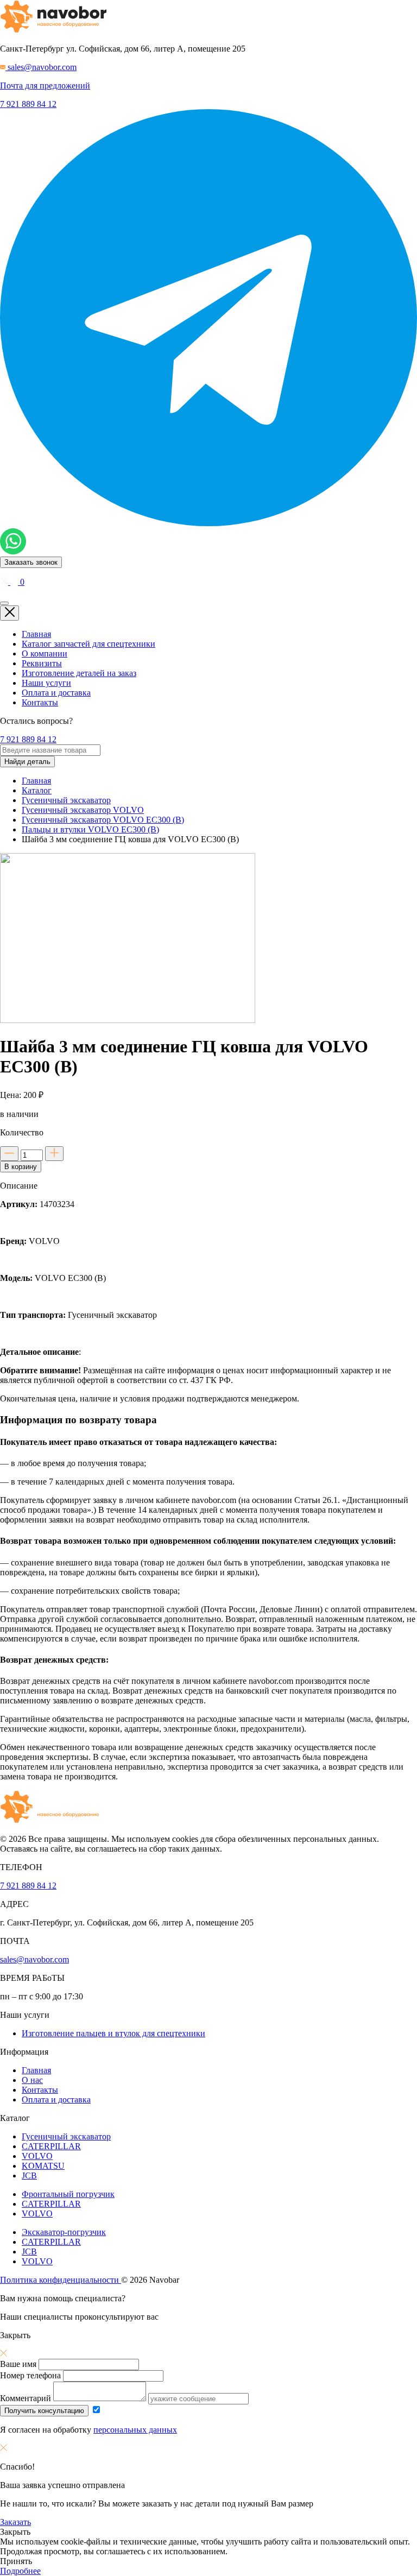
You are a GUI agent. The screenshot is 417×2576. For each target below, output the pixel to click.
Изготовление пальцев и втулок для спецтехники (113, 2033)
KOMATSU (43, 2166)
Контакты (40, 702)
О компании (45, 654)
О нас (32, 2080)
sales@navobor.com (34, 1959)
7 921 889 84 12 (28, 104)
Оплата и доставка (56, 693)
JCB (29, 2176)
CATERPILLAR (51, 2146)
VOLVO (37, 2156)
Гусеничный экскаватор (66, 2136)
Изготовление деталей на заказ (79, 673)
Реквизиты (42, 663)
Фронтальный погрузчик (68, 2194)
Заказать (15, 2522)
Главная (36, 634)
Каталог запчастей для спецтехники (89, 644)
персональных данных (135, 2430)
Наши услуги (46, 683)
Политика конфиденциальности (61, 2280)
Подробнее (20, 2571)
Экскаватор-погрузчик (64, 2232)
